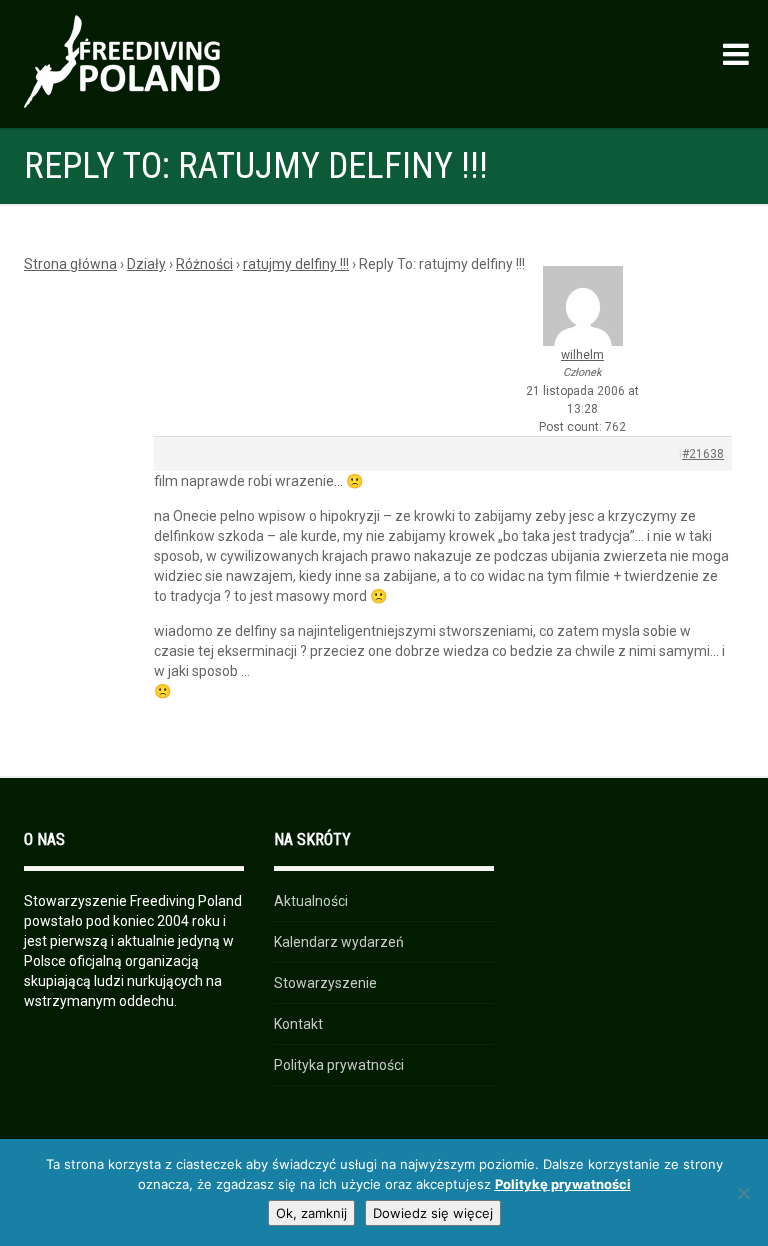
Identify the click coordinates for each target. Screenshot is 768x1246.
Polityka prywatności (339, 1065)
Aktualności (311, 901)
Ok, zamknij (311, 1213)
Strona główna (70, 264)
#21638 (703, 454)
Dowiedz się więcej (433, 1213)
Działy (146, 264)
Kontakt (298, 1024)
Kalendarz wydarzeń (339, 942)
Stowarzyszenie (325, 983)
